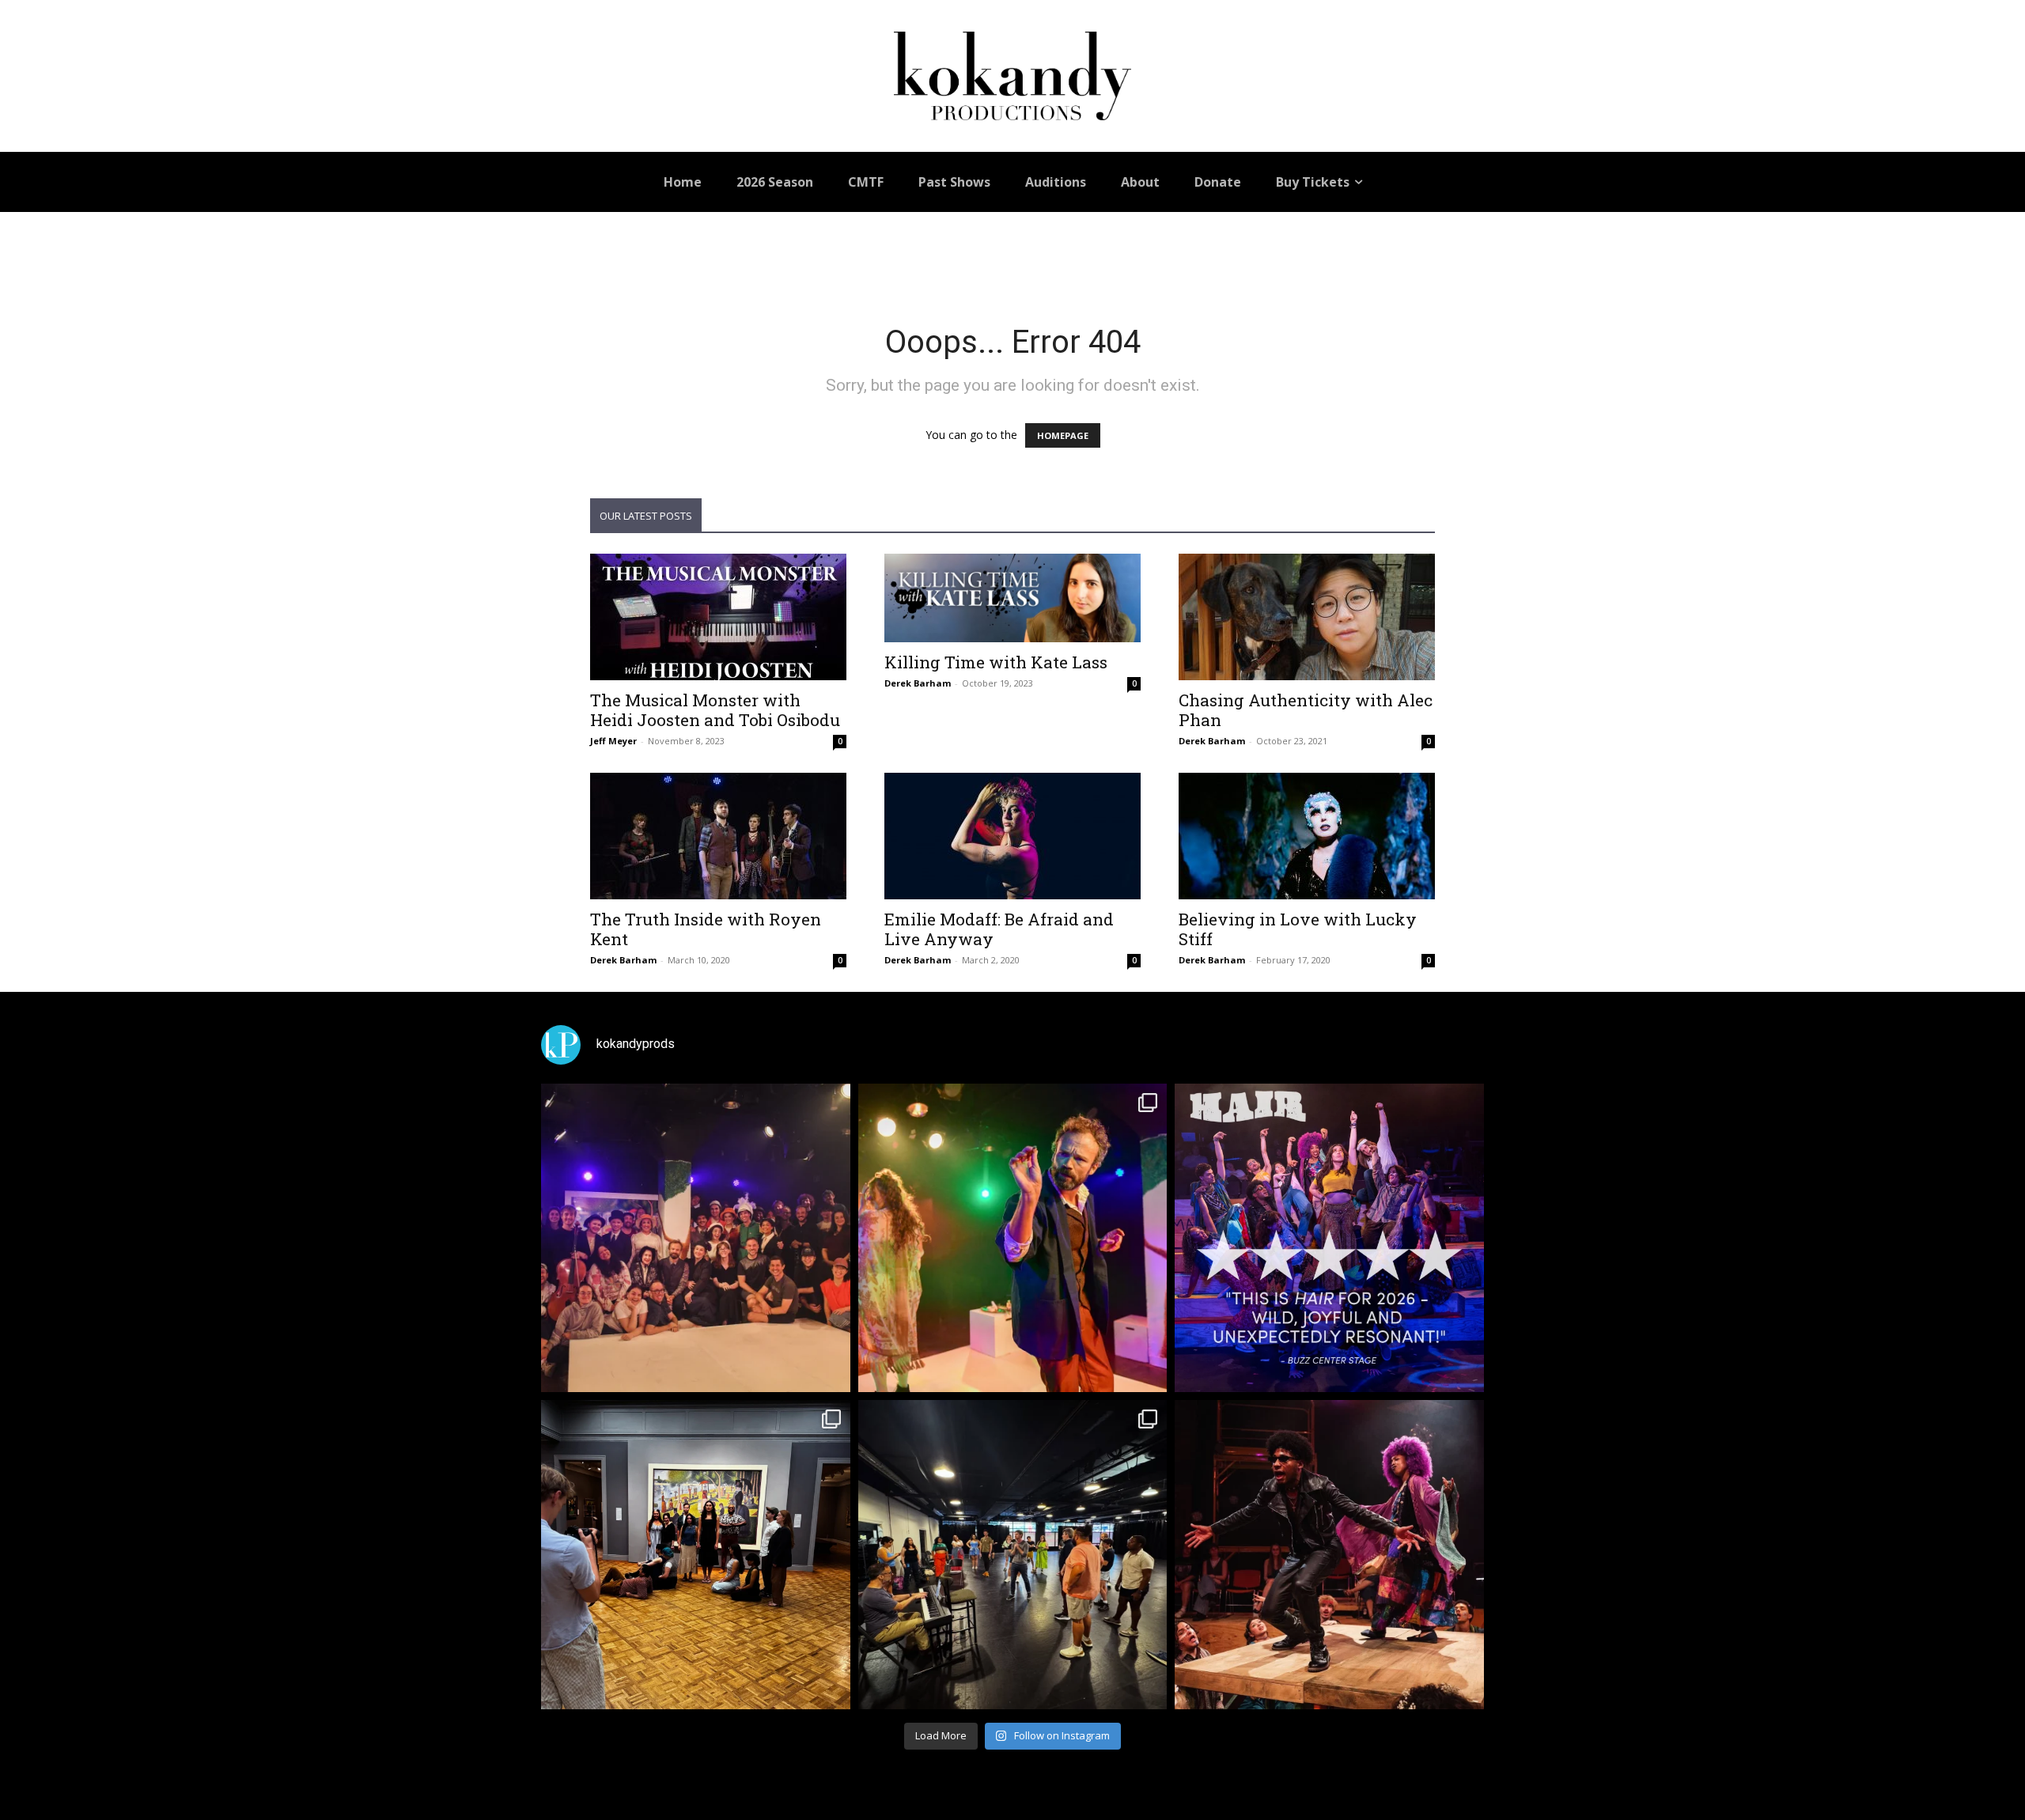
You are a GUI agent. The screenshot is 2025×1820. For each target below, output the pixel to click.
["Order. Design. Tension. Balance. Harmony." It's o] (1013, 1238)
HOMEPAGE (1063, 435)
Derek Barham (918, 683)
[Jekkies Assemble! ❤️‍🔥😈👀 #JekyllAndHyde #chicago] (1013, 1555)
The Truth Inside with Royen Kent (706, 929)
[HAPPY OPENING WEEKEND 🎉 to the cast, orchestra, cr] (696, 1238)
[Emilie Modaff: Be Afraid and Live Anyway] (1012, 836)
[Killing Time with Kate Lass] (1012, 598)
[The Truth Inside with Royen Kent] (718, 836)
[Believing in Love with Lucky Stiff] (1307, 836)
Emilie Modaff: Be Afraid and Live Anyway (999, 929)
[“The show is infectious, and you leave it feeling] (1329, 1555)
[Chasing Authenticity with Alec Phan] (1307, 617)
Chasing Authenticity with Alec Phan (1306, 710)
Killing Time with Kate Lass (996, 662)
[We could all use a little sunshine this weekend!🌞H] (1329, 1238)
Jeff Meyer (613, 741)
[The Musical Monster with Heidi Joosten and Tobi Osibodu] (718, 617)
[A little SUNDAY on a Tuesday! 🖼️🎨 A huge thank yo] (696, 1555)
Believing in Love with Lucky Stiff (1298, 929)
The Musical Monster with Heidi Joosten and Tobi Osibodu (715, 710)
